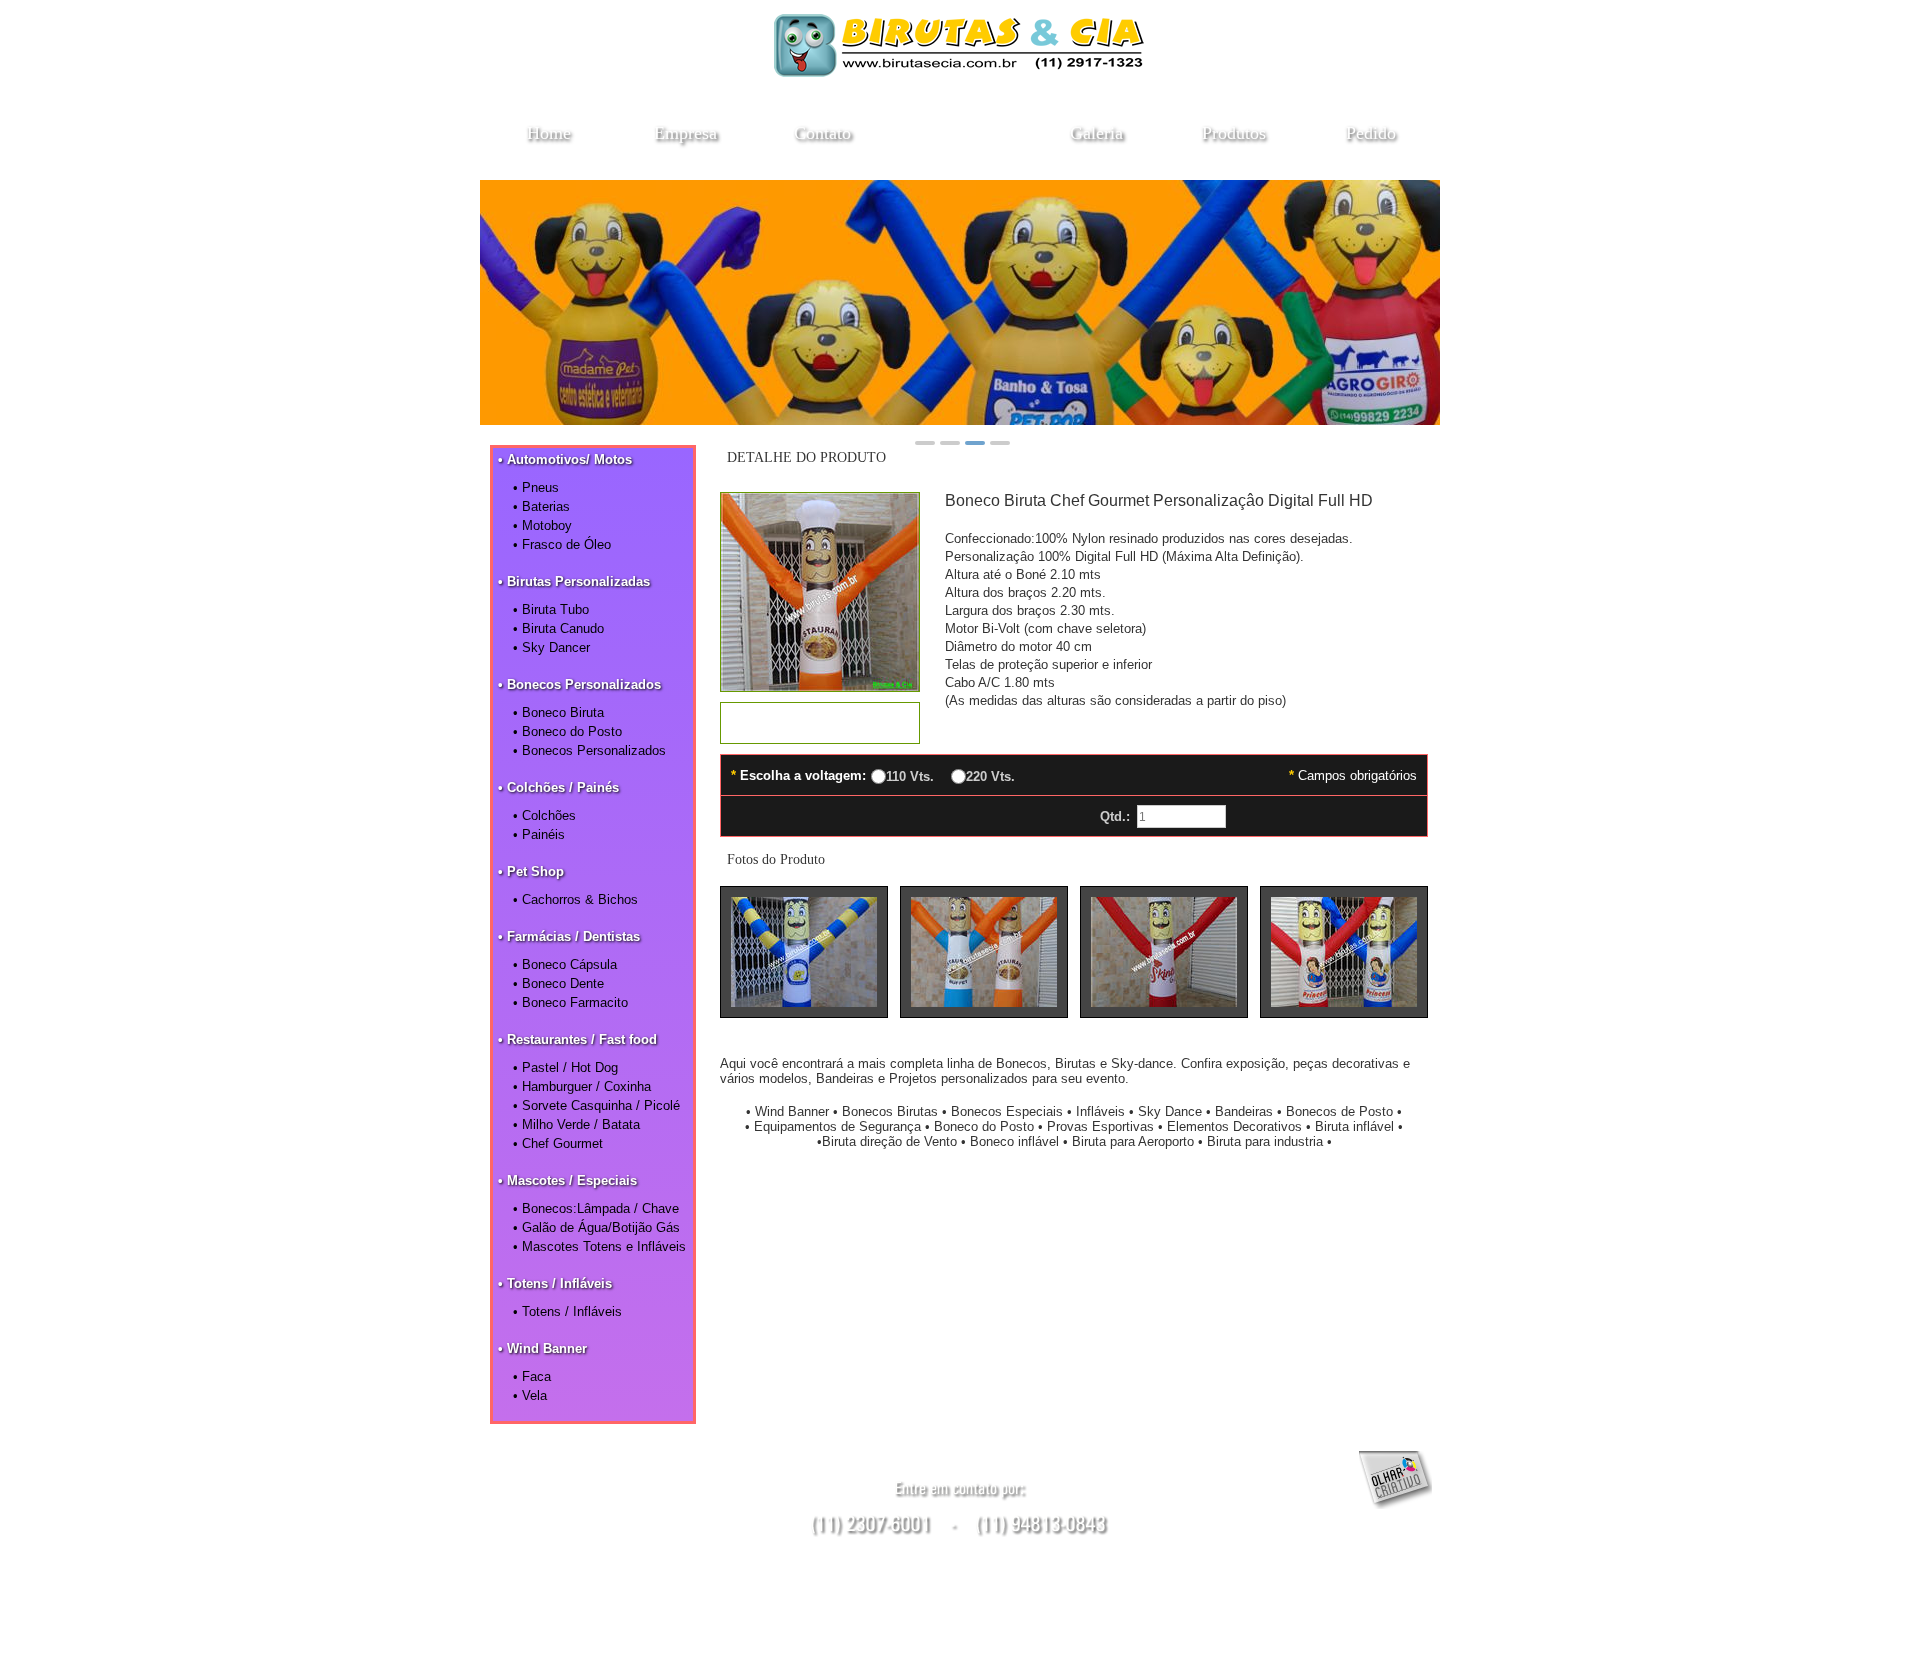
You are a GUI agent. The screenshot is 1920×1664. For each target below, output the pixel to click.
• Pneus (536, 487)
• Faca (532, 1376)
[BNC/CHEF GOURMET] (820, 685)
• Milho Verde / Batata (576, 1124)
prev (506, 299)
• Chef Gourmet (558, 1143)
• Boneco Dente (558, 983)
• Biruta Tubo (551, 609)
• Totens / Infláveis (567, 1311)
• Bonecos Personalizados (589, 750)
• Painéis (539, 834)
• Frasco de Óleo (562, 544)
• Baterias (541, 506)
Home (549, 133)
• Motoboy (542, 525)
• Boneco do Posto (567, 731)
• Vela (530, 1395)
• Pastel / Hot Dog (565, 1067)
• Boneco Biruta (558, 712)
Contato (822, 133)
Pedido (1371, 133)
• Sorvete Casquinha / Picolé (596, 1105)
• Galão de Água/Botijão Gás (596, 1227)
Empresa (685, 133)
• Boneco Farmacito (570, 1002)
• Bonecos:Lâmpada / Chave (596, 1208)
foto (804, 952)
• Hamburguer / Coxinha (582, 1086)
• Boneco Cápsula (565, 964)
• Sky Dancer (551, 647)
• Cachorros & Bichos (575, 899)
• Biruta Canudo (558, 628)
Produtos (1234, 133)
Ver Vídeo (820, 723)
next (1414, 299)
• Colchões (544, 815)
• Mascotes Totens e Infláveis (599, 1246)
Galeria (1096, 133)
